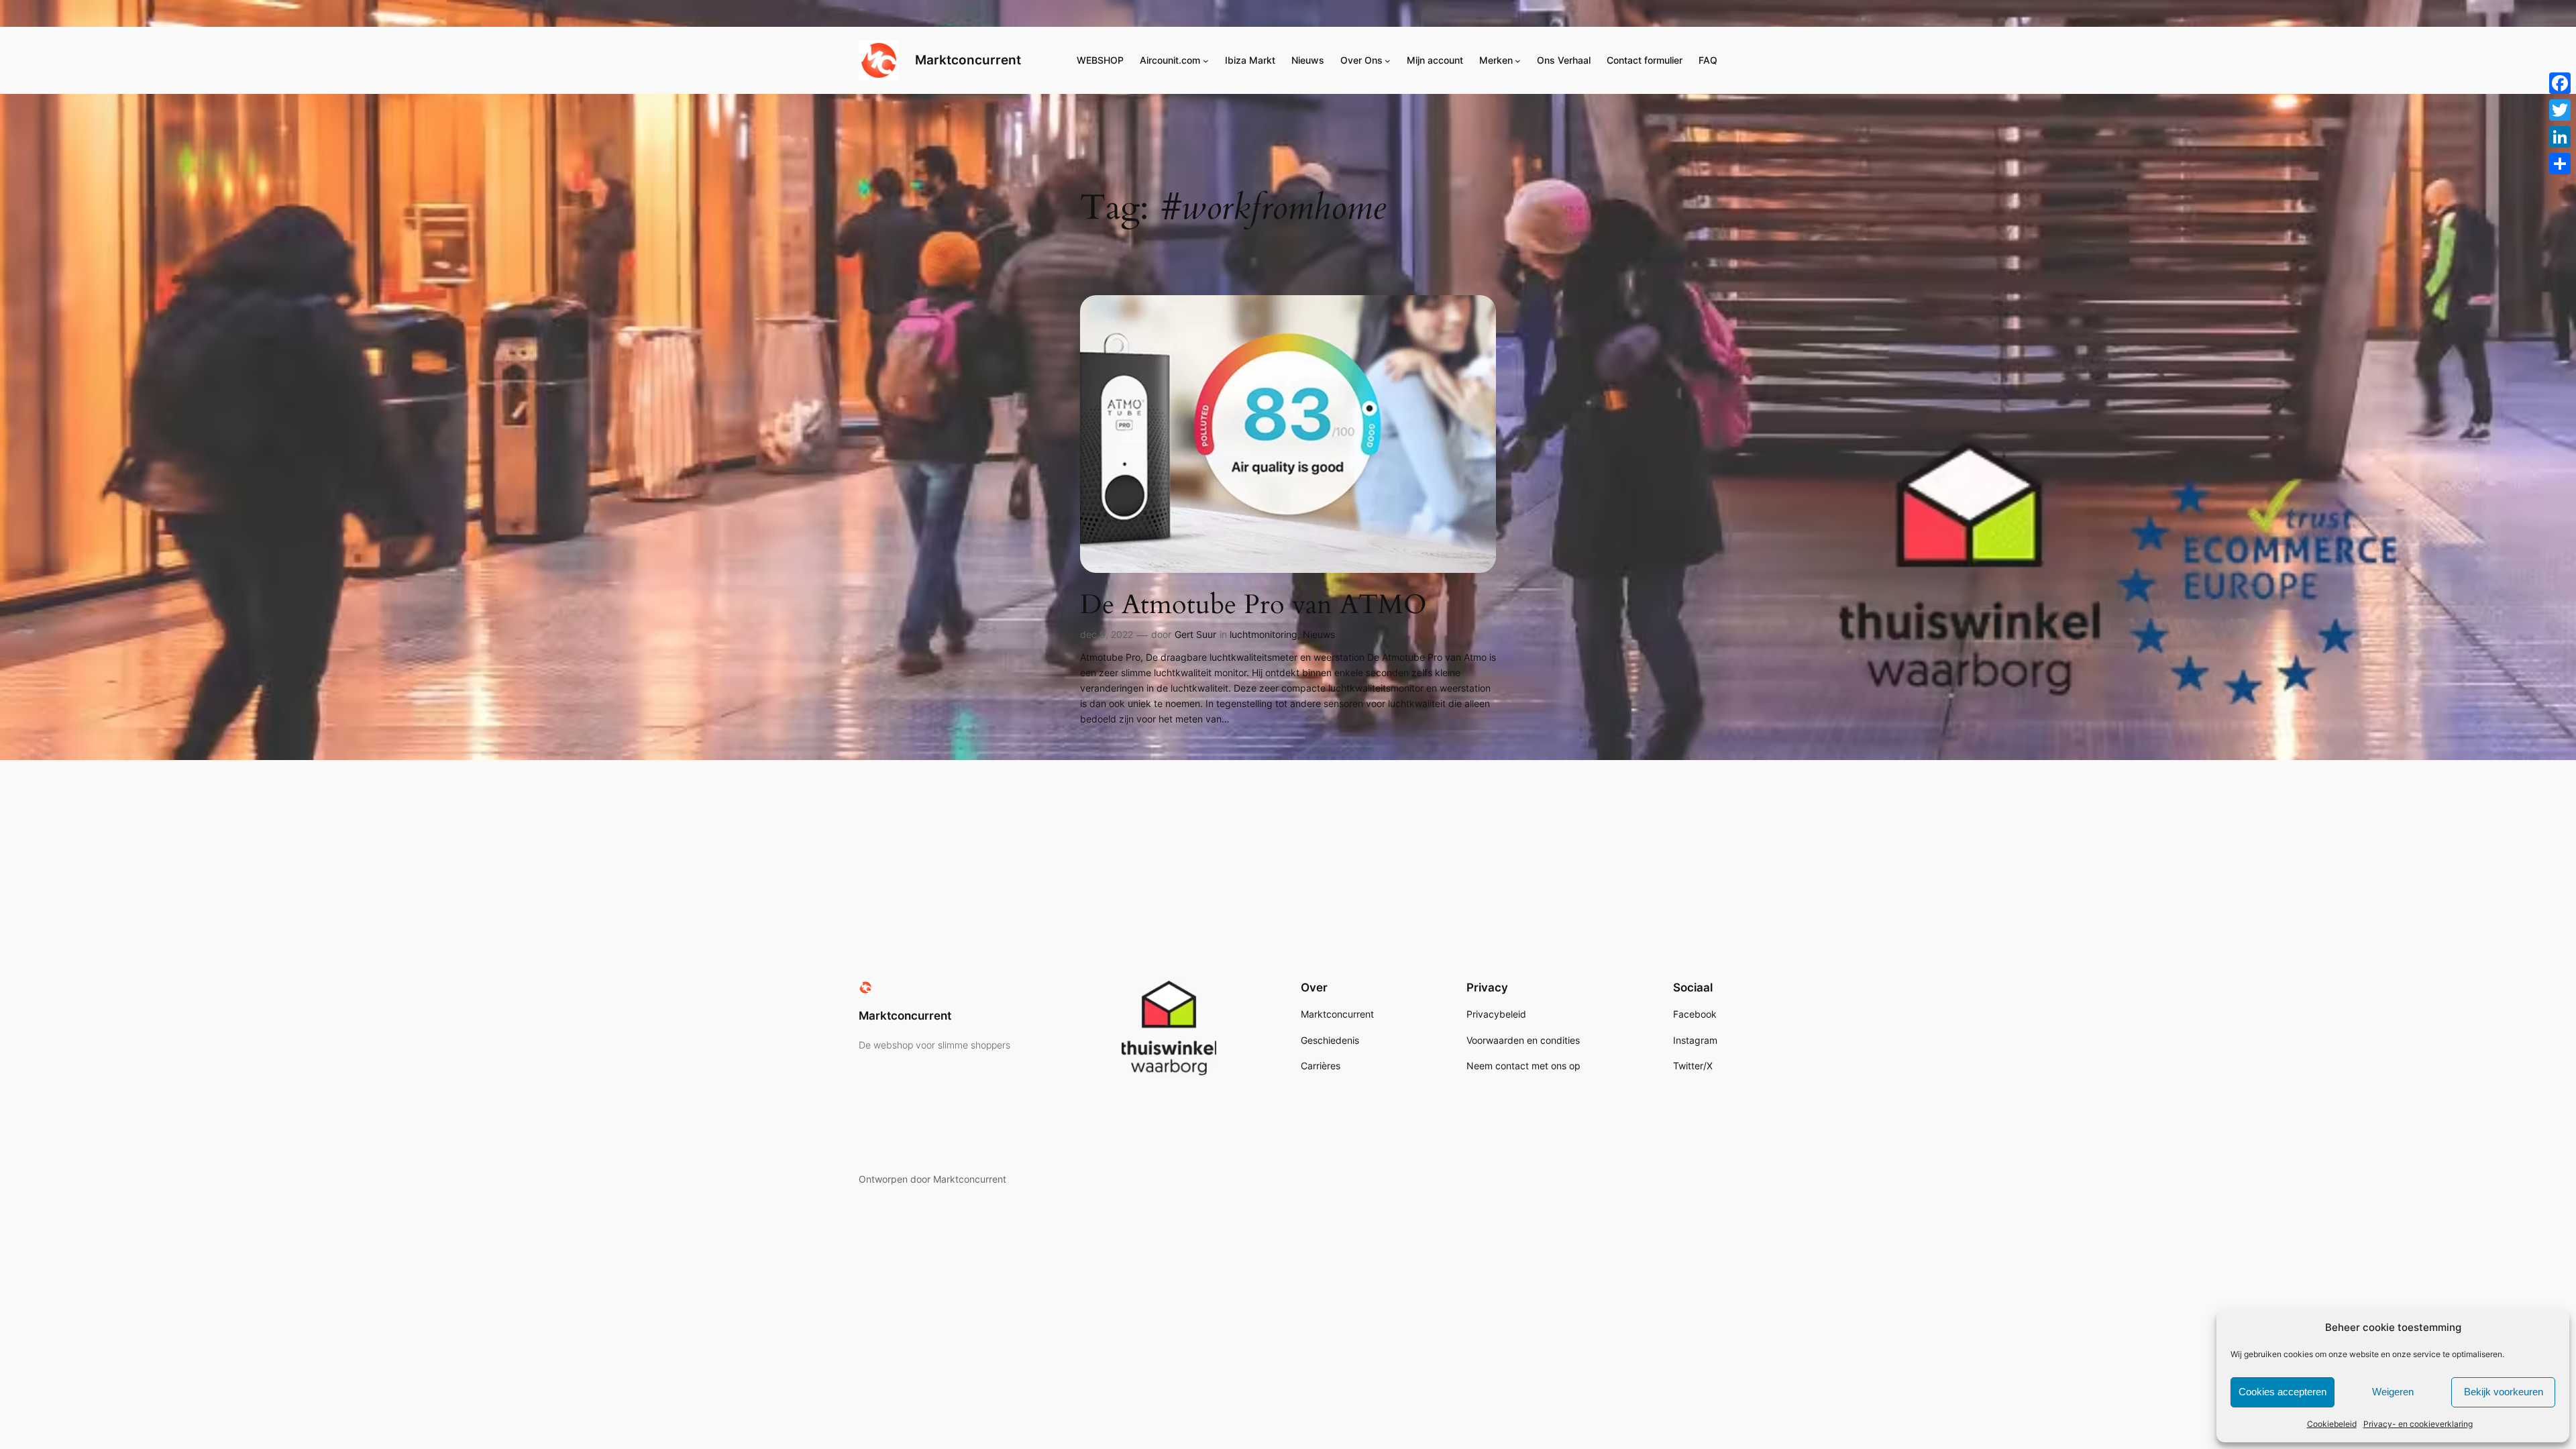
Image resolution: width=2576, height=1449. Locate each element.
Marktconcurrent (968, 60)
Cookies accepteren (2283, 1392)
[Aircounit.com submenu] (1206, 61)
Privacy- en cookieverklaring (2418, 1424)
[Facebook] (2560, 83)
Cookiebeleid (2332, 1424)
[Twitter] (2560, 110)
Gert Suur (1195, 634)
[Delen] (2560, 164)
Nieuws (1319, 634)
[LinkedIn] (2560, 137)
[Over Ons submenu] (1388, 61)
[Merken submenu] (1518, 61)
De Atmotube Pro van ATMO (1253, 605)
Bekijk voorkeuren (2504, 1392)
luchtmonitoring (1264, 634)
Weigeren (2393, 1392)
